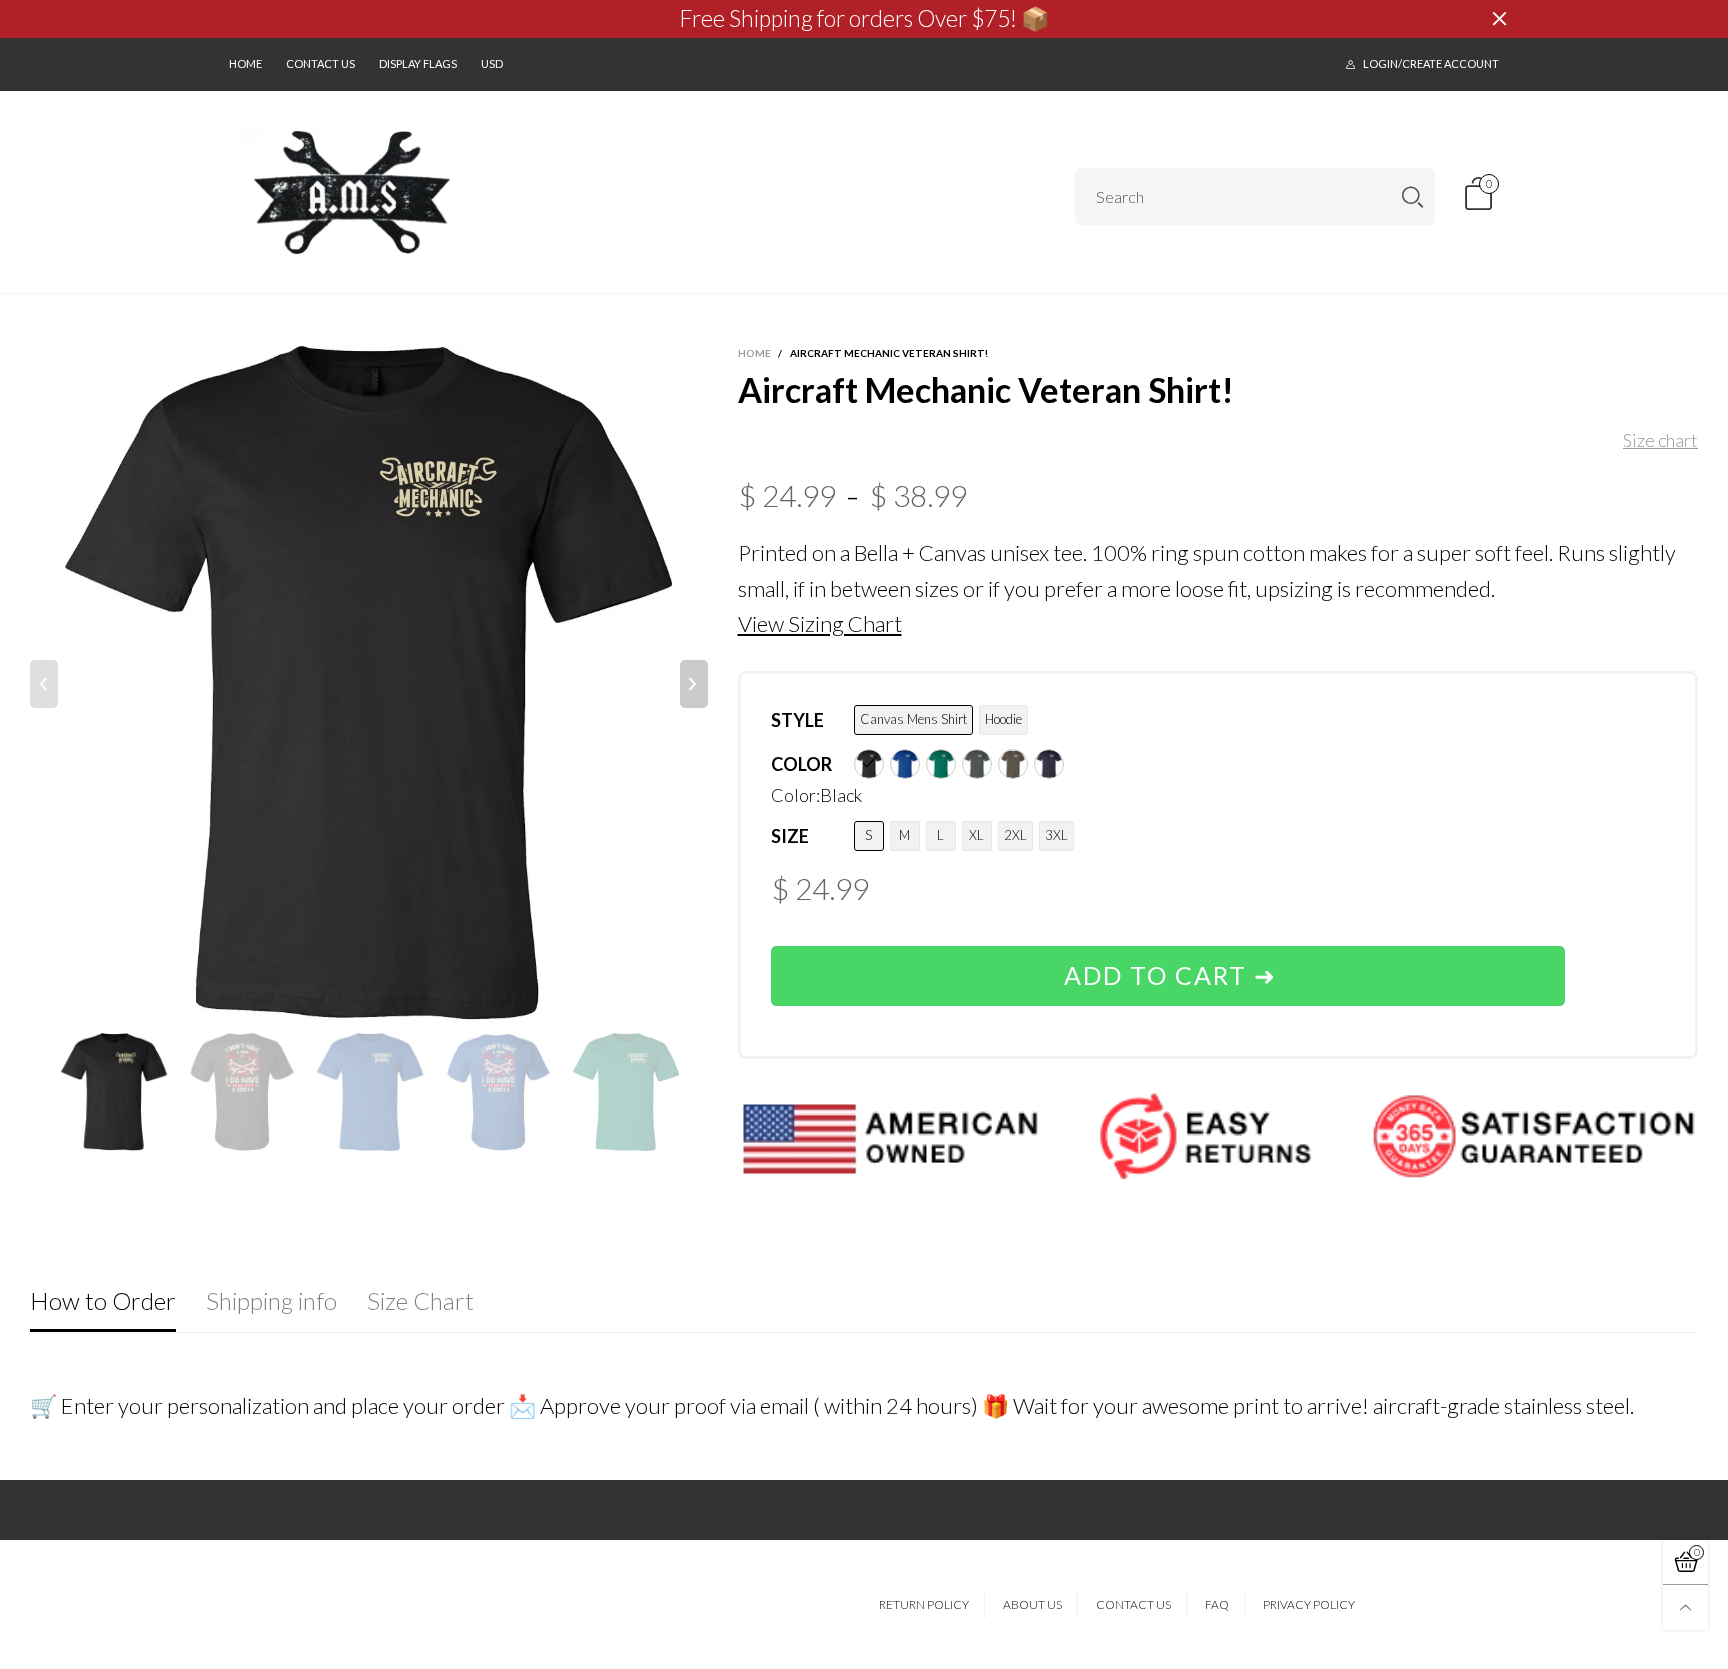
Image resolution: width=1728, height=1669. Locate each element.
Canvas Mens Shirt (913, 719)
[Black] (869, 764)
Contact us (320, 63)
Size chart (1660, 440)
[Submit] (1412, 196)
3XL (1056, 835)
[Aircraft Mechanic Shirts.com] (352, 193)
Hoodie (1003, 719)
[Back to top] (1685, 1607)
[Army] (1013, 764)
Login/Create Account (1431, 63)
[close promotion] (1499, 19)
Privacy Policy (1309, 1604)
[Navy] (1049, 764)
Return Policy (924, 1604)
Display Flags (418, 63)
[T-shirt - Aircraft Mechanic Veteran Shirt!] (369, 684)
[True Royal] (905, 764)
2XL (1015, 835)
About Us (1032, 1604)
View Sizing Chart (820, 623)
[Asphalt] (977, 764)
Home (245, 63)
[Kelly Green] (941, 764)
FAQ (1217, 1604)
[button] (44, 684)
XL (976, 835)
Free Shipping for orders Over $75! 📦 (864, 18)
